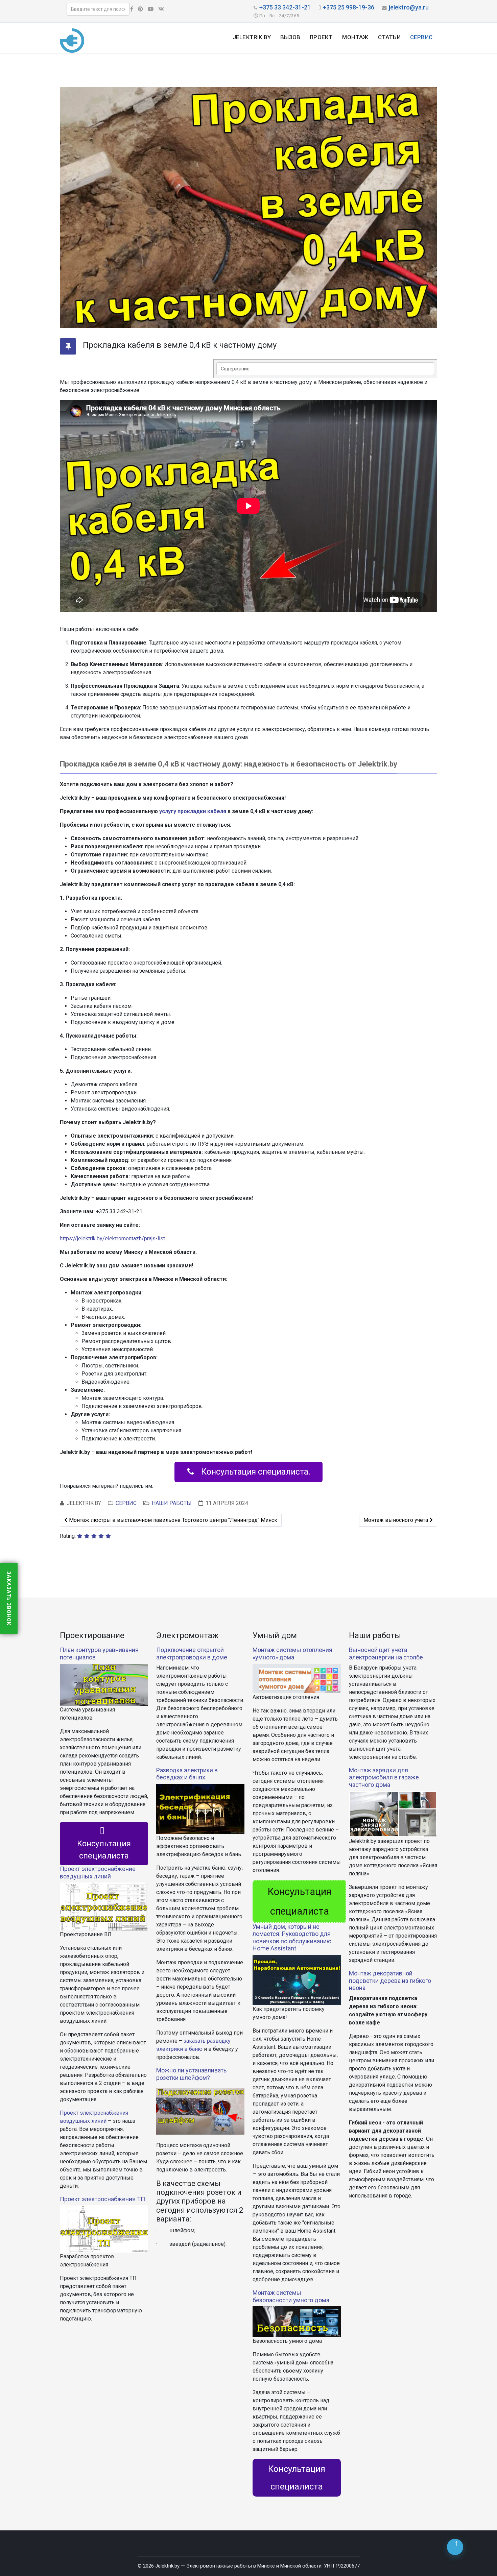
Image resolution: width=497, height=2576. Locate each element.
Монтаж (355, 37)
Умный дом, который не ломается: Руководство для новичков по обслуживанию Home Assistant (292, 1938)
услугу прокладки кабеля (193, 811)
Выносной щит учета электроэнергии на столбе (386, 1654)
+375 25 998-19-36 (349, 7)
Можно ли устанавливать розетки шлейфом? (191, 2074)
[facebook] (132, 9)
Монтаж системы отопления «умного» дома (292, 1654)
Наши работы (172, 1503)
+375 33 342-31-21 (285, 7)
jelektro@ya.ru (409, 7)
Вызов (290, 37)
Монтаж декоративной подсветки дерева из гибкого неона (390, 1980)
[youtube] (151, 9)
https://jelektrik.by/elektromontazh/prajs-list (112, 1238)
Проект (321, 37)
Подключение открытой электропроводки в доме (192, 1654)
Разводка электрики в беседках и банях (187, 1774)
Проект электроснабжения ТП (102, 2199)
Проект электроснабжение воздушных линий (98, 1873)
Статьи (389, 37)
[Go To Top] (455, 2547)
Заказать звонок (9, 1598)
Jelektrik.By (252, 37)
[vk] (161, 9)
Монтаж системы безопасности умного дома (291, 2296)
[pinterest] (140, 9)
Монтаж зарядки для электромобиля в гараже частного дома (384, 1777)
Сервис (421, 37)
